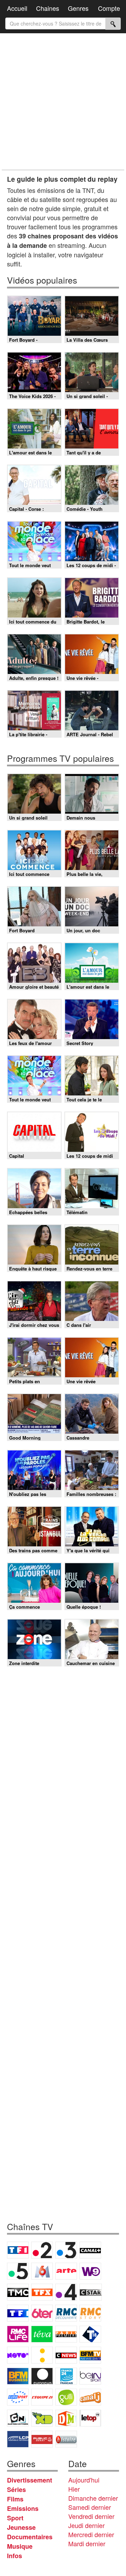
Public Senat (42, 2439)
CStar (91, 2292)
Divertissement (30, 2480)
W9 (90, 2271)
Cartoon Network (18, 2418)
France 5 (18, 2271)
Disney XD (42, 2418)
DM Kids (66, 2418)
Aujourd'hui (84, 2480)
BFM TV (90, 2355)
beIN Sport (90, 2376)
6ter (42, 2313)
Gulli (66, 2397)
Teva (42, 2334)
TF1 (18, 2250)
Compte (109, 8)
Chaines (48, 8)
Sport (15, 2518)
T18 (90, 2334)
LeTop (90, 2418)
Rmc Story (90, 2313)
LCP (18, 2439)
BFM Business (18, 2376)
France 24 (66, 2376)
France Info (42, 2355)
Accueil (17, 8)
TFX (42, 2292)
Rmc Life (18, 2334)
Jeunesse (21, 2527)
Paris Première (66, 2334)
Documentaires (30, 2537)
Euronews (42, 2376)
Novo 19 (18, 2355)
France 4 (66, 2292)
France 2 (42, 2250)
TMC (18, 2292)
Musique (20, 2546)
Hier (74, 2489)
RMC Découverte (66, 2313)
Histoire (66, 2439)
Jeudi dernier (86, 2525)
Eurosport (18, 2397)
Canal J (90, 2397)
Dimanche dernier (93, 2498)
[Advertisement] (63, 102)
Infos (15, 2556)
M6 (42, 2271)
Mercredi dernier (91, 2534)
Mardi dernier (87, 2543)
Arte (66, 2271)
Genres (78, 8)
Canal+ (90, 2250)
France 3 (66, 2250)
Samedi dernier (90, 2507)
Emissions (23, 2508)
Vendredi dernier (91, 2516)
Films (15, 2499)
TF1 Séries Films (18, 2313)
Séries (16, 2490)
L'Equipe (42, 2397)
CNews (66, 2355)
